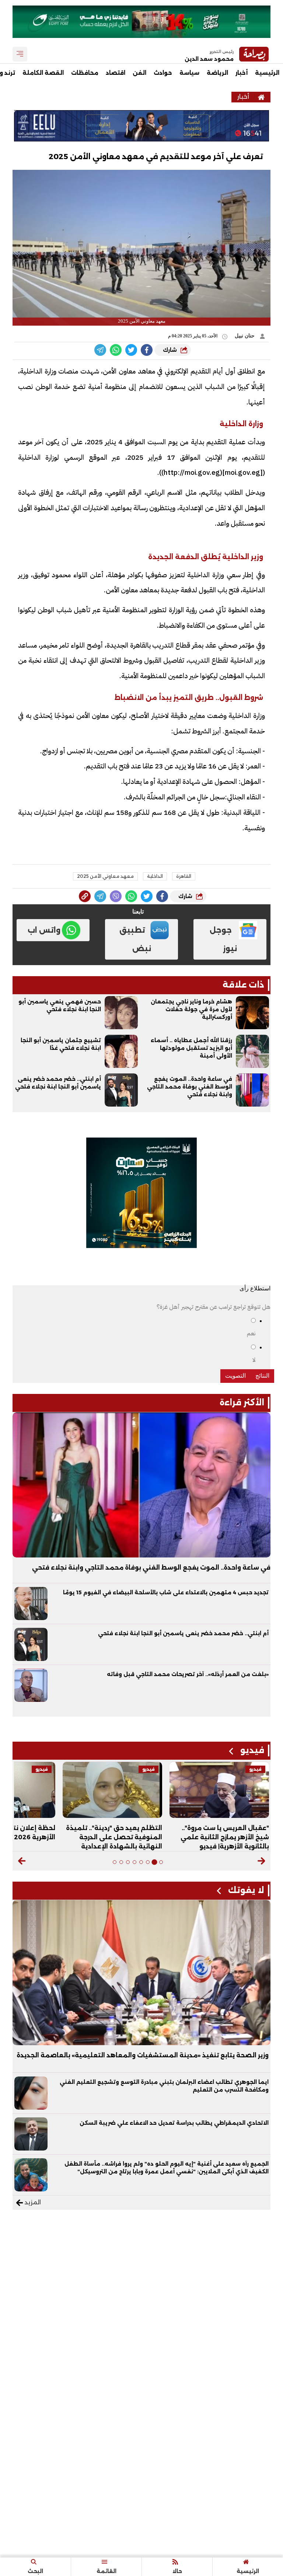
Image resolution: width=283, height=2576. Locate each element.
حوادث (163, 73)
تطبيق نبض (135, 939)
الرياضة (217, 73)
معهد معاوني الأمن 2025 (105, 876)
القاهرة (184, 876)
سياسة (189, 73)
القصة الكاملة (43, 73)
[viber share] (100, 350)
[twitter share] (131, 350)
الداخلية (155, 876)
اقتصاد (116, 73)
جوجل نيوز (223, 939)
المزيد (32, 2202)
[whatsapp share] (116, 350)
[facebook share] (147, 350)
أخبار (242, 73)
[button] (261, 1861)
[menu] (20, 54)
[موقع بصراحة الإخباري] (261, 97)
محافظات (85, 73)
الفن (139, 73)
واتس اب (44, 930)
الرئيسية (267, 73)
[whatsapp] (85, 896)
